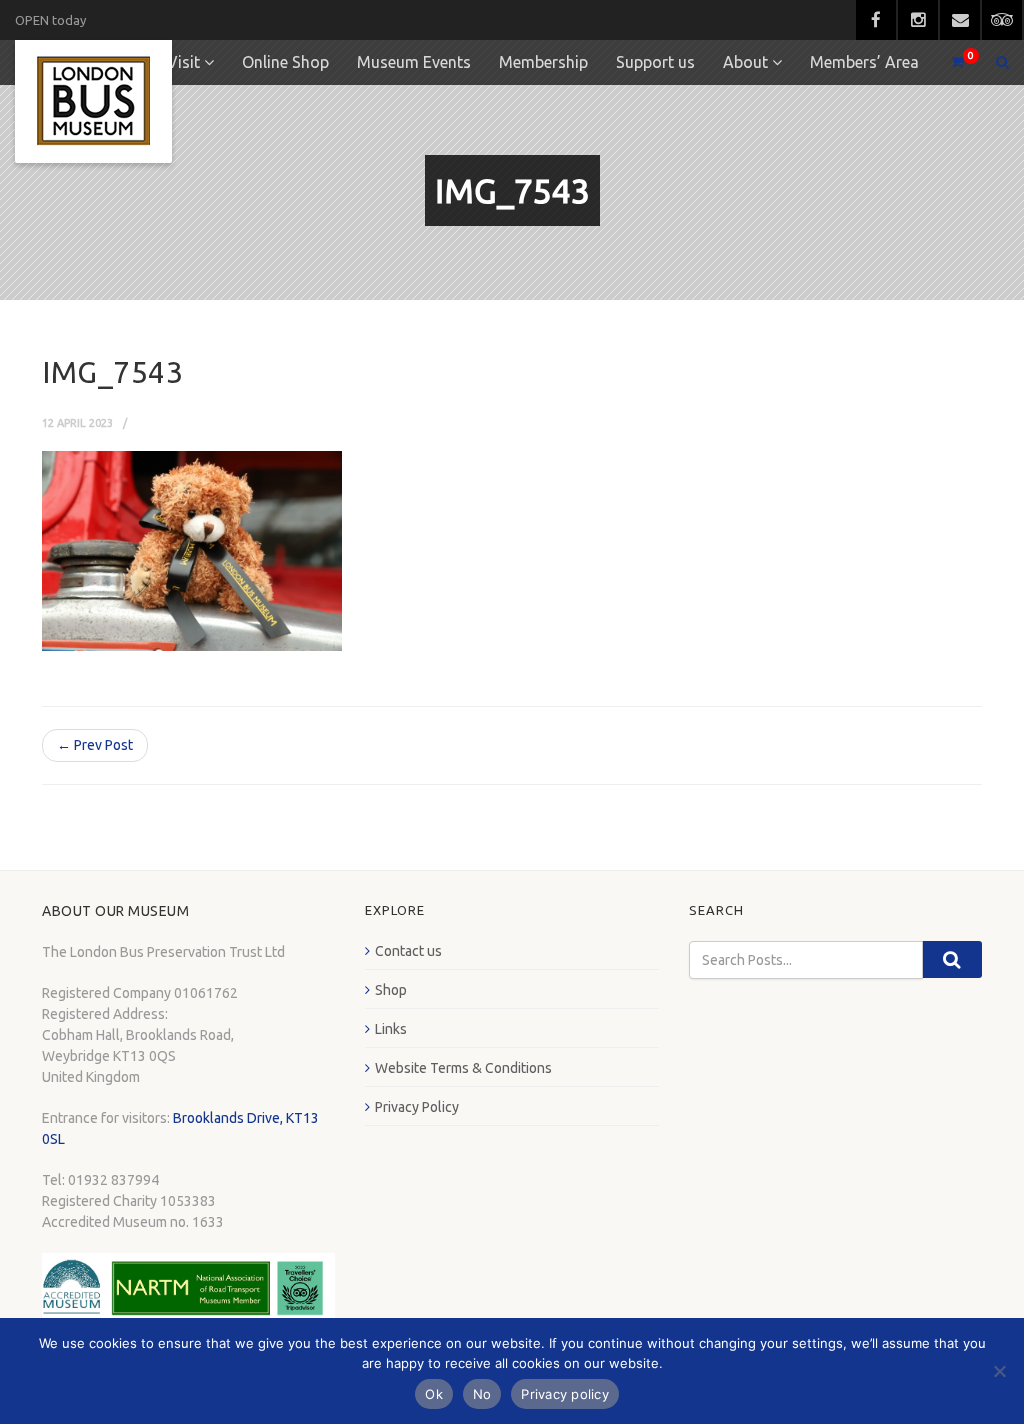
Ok (434, 1394)
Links (391, 1029)
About (745, 62)
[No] (999, 1371)
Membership (543, 62)
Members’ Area (864, 62)
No (482, 1394)
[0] (949, 62)
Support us (655, 62)
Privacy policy (565, 1394)
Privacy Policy (417, 1107)
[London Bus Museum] (93, 101)
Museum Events (414, 62)
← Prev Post (95, 745)
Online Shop (285, 62)
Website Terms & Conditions (463, 1068)
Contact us (408, 951)
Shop (391, 990)
